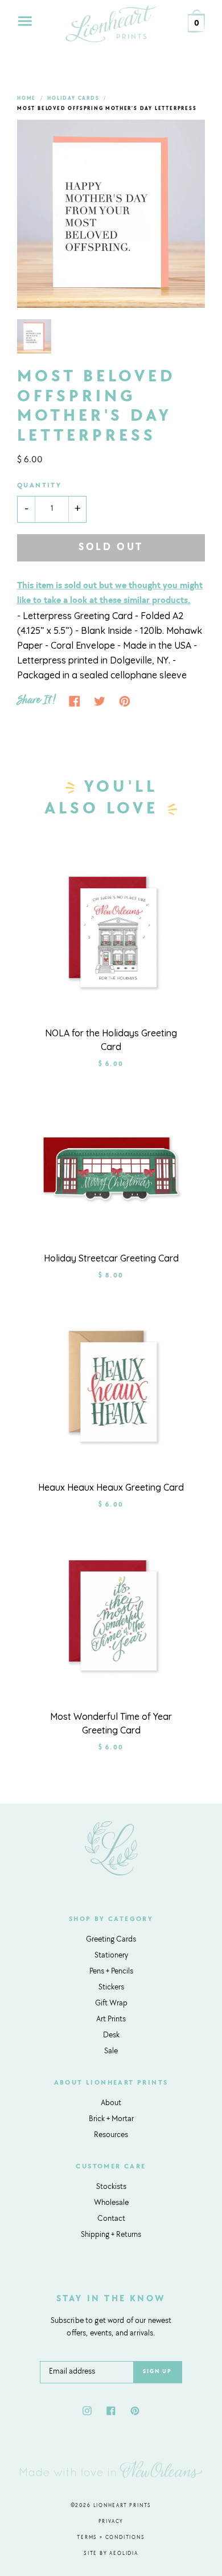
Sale (111, 2052)
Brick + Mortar (111, 2119)
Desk (111, 2036)
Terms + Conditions (111, 2538)
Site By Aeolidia (111, 2553)
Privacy (111, 2522)
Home (26, 98)
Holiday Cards (73, 98)
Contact (111, 2219)
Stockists (111, 2187)
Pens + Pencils (111, 1972)
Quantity (39, 486)
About (111, 2103)
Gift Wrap (111, 2004)
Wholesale (111, 2203)
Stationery (111, 1956)
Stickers (111, 1988)
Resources (111, 2135)
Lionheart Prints (123, 2506)
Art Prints (111, 2020)
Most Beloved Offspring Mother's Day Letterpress (107, 109)
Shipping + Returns (111, 2235)
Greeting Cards (111, 1940)
